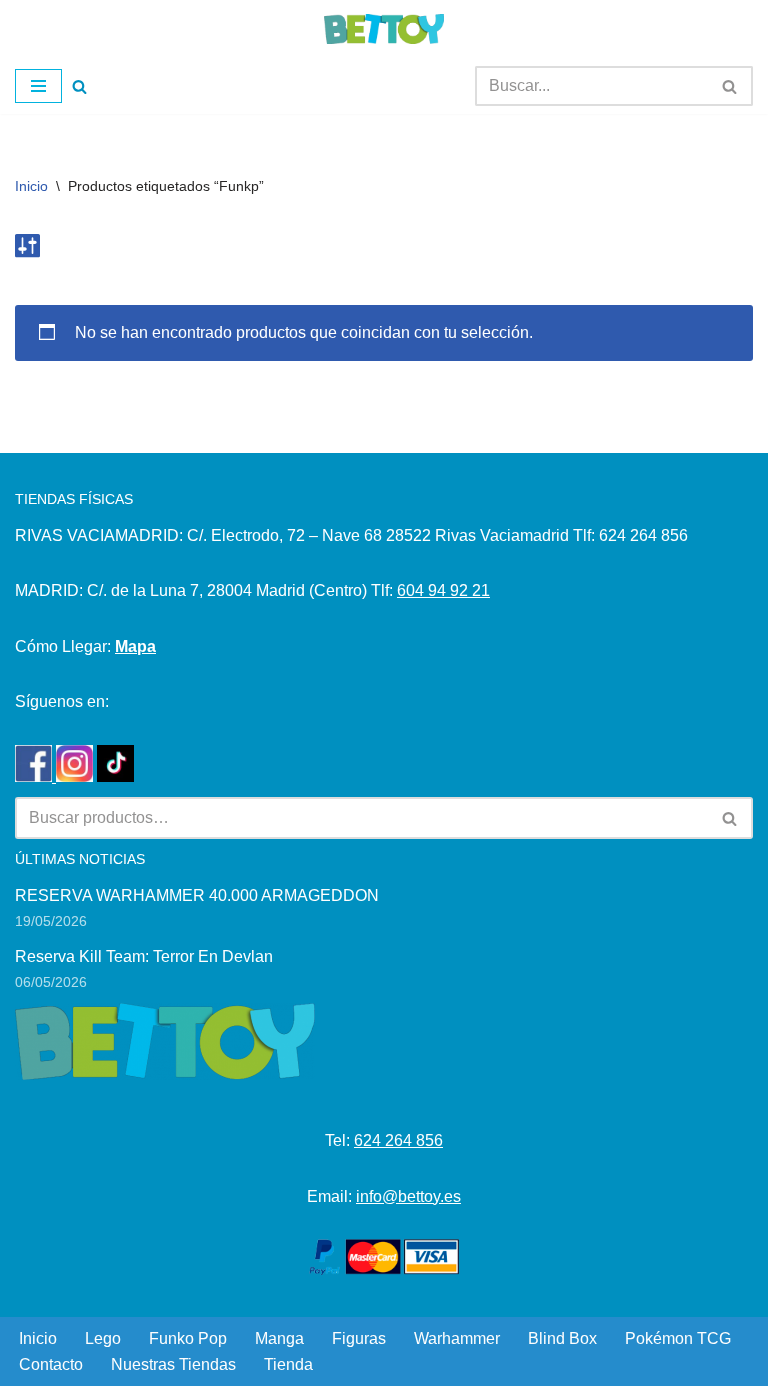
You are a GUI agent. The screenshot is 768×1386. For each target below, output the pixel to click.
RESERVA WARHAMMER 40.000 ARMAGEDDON (197, 895)
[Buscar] (79, 86)
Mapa (135, 646)
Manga (279, 1338)
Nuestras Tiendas (173, 1364)
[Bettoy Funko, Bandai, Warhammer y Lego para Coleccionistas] (384, 29)
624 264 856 (398, 1140)
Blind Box (562, 1338)
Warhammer (457, 1338)
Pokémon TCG (678, 1338)
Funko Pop (188, 1338)
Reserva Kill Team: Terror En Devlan (144, 956)
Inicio (31, 186)
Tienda (288, 1364)
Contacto (51, 1364)
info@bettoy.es (408, 1196)
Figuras (359, 1338)
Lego (103, 1338)
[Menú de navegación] (38, 86)
